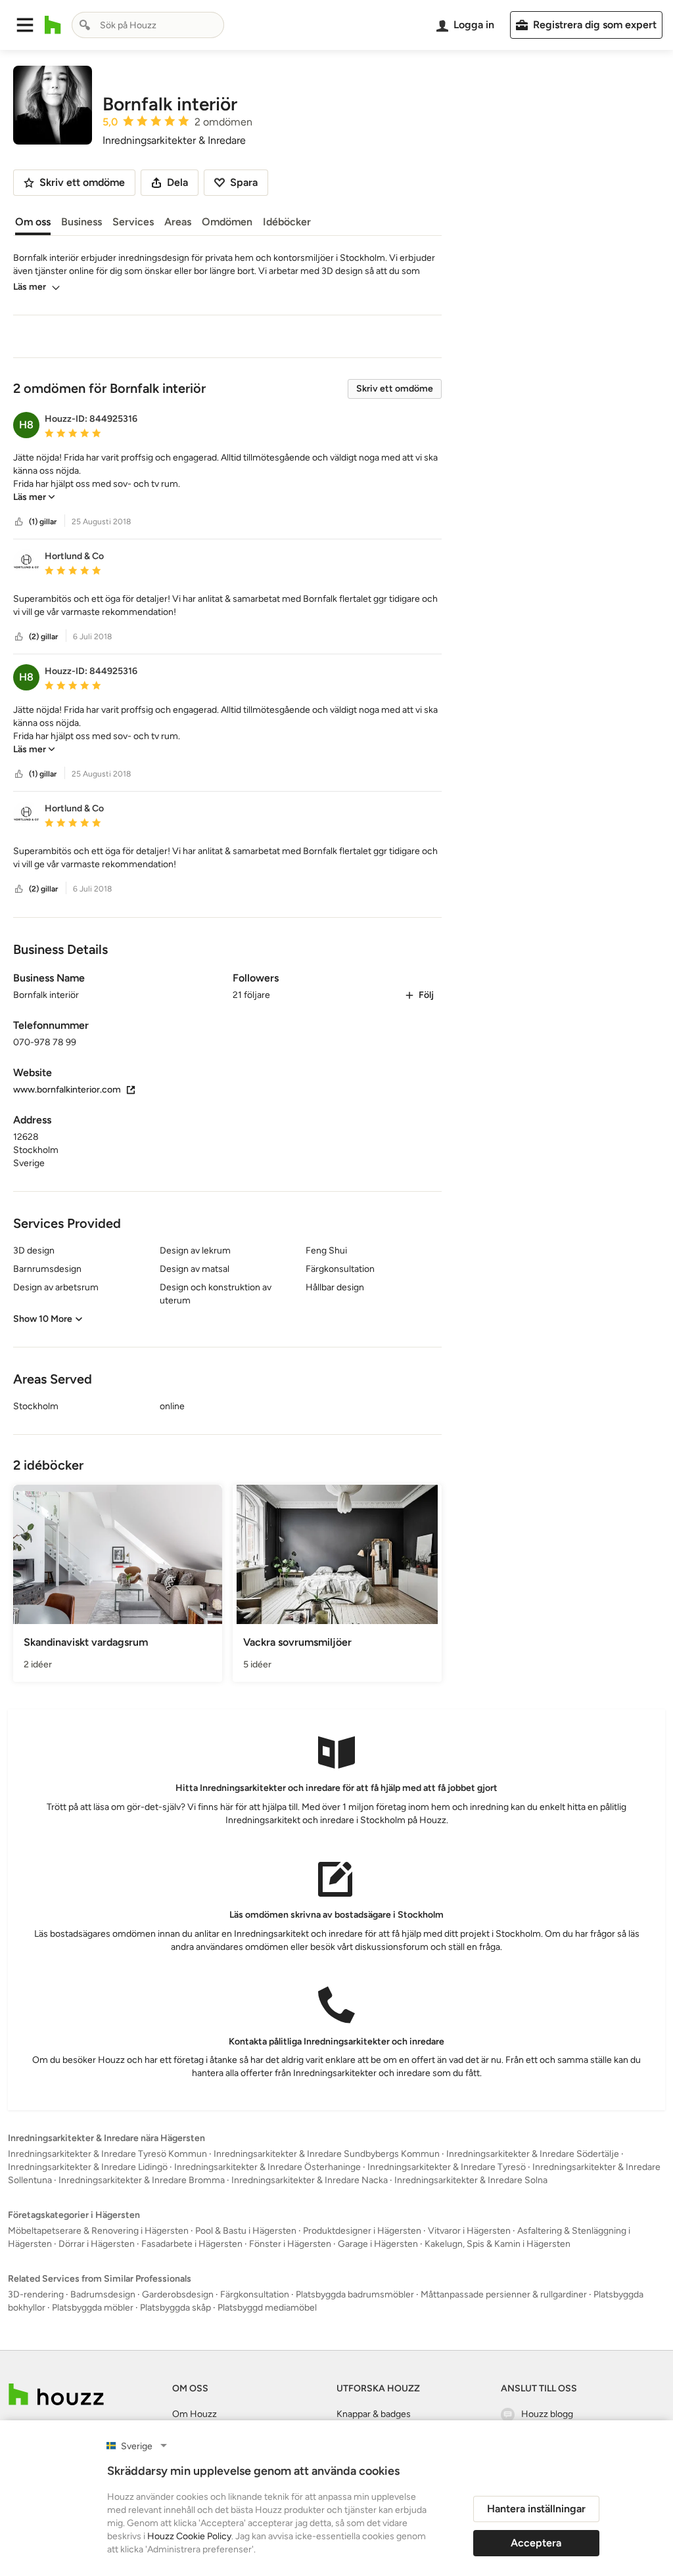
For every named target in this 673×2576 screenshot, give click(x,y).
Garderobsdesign (178, 2294)
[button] (25, 25)
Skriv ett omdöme (395, 389)
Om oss (33, 222)
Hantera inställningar (536, 2509)
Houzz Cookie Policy (189, 2536)
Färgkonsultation (255, 2294)
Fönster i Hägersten (290, 2244)
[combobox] (148, 25)
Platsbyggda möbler (93, 2308)
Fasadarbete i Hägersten (192, 2244)
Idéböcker (287, 222)
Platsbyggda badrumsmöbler (355, 2294)
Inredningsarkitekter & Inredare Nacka (310, 2180)
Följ (426, 995)
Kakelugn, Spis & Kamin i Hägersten (498, 2244)
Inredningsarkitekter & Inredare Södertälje (533, 2154)
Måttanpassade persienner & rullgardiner (504, 2294)
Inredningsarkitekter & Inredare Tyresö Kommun (107, 2154)
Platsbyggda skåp (175, 2308)
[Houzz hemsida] (53, 25)
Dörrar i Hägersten (97, 2244)
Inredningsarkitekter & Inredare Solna (471, 2180)
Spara (244, 182)
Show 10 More (43, 1319)
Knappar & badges (374, 2414)
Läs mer (30, 287)
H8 (26, 425)
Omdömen (227, 222)
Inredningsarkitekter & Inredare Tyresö (447, 2167)
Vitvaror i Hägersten (469, 2231)
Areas (178, 222)
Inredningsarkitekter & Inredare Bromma (142, 2180)
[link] (34, 497)
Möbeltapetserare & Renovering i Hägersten (98, 2231)
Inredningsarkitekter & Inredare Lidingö (88, 2167)
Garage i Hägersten (378, 2244)
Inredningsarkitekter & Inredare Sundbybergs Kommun (327, 2154)
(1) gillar (43, 522)
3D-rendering (36, 2294)
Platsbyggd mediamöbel (267, 2308)
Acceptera (536, 2543)
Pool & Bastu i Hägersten (246, 2231)
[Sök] (85, 25)
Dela (177, 182)
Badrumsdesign (103, 2294)
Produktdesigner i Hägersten (362, 2231)
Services (133, 222)
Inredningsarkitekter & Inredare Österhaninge (267, 2167)
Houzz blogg (547, 2414)
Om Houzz (195, 2414)
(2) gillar (43, 637)
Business (81, 222)
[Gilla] (19, 522)
